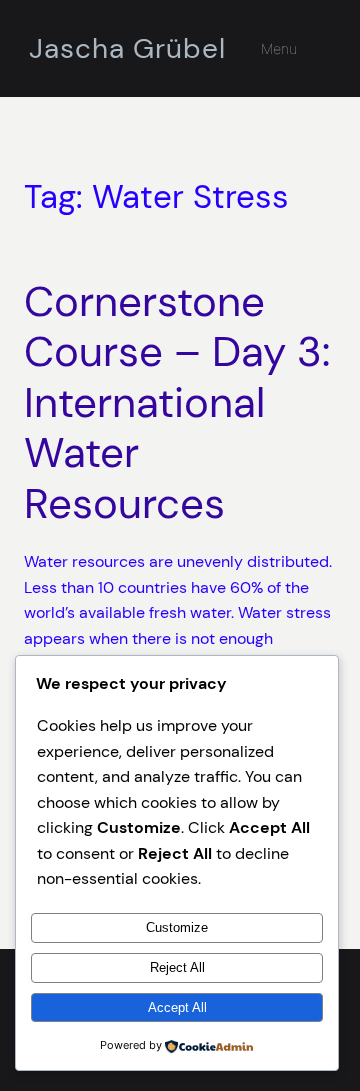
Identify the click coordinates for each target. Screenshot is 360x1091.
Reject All (177, 967)
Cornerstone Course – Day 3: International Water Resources (177, 403)
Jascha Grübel (127, 48)
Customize (177, 927)
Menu (279, 48)
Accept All (177, 1007)
